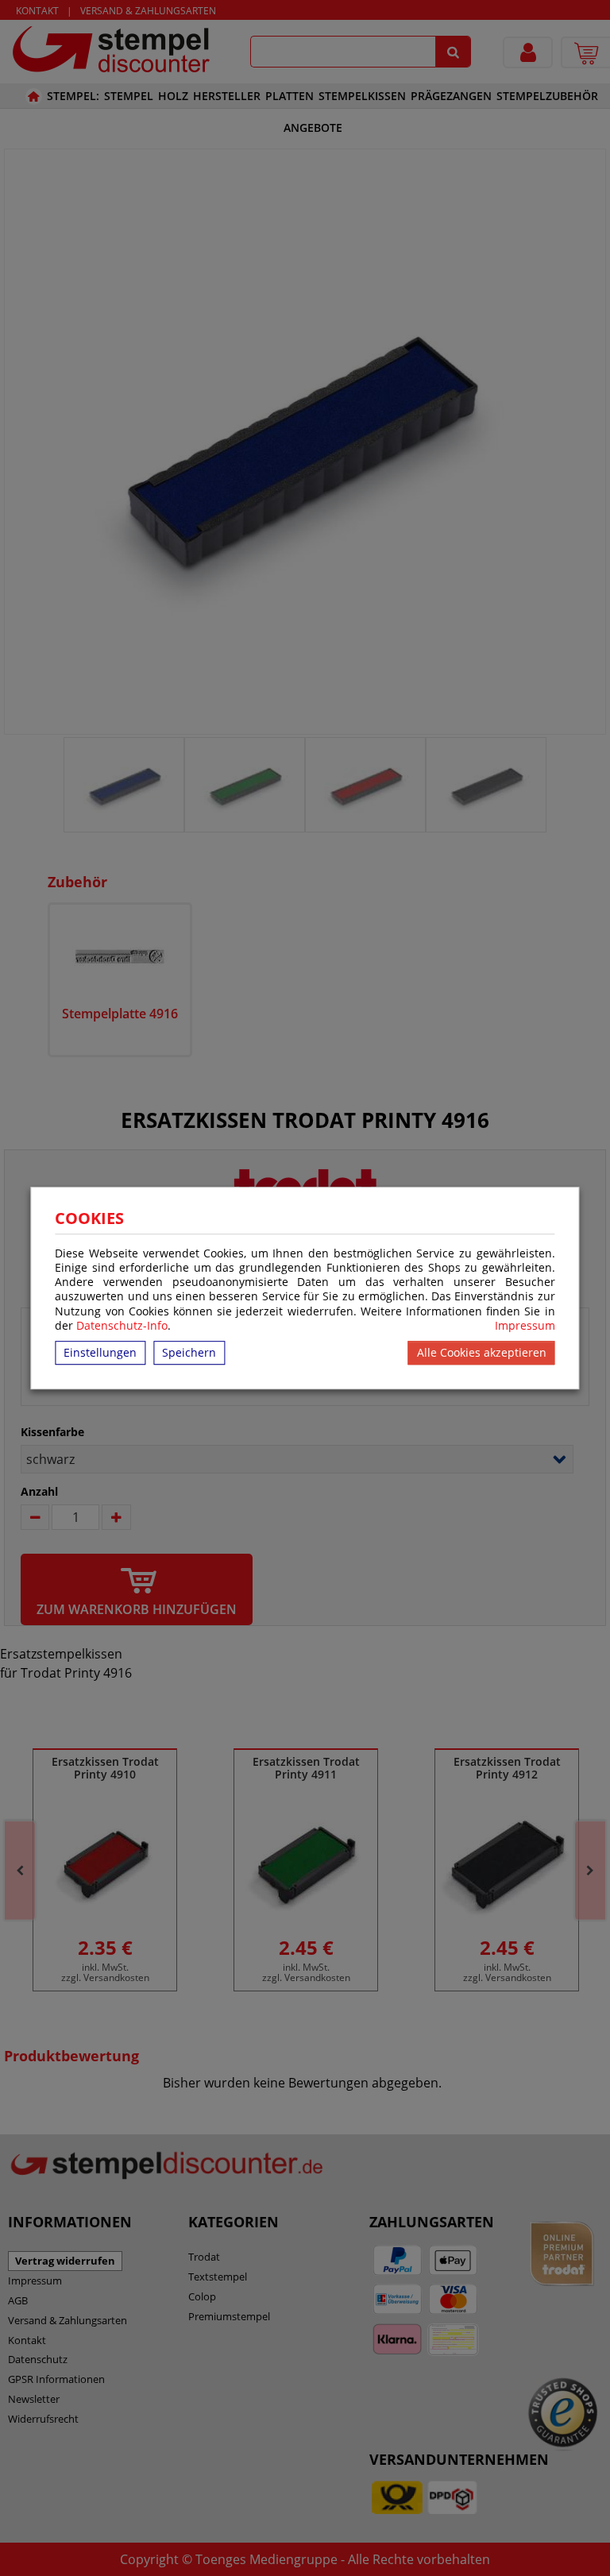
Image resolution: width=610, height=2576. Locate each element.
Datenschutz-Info (122, 1325)
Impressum (525, 1326)
